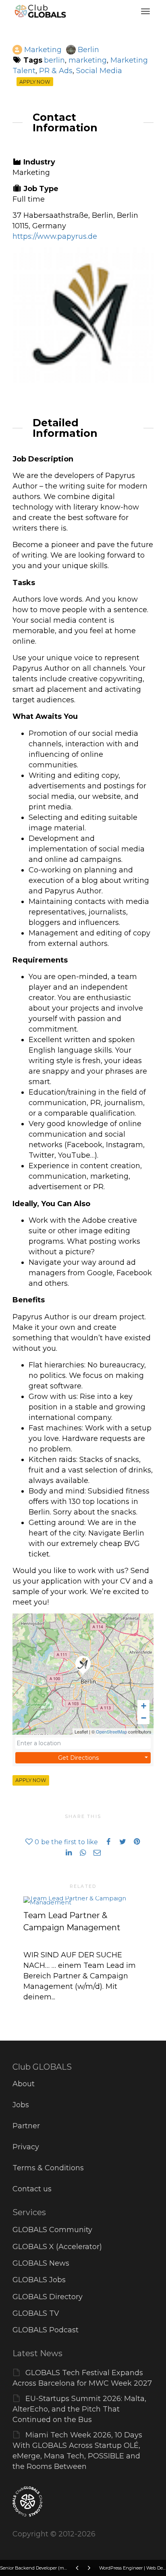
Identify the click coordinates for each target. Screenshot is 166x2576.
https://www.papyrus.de (55, 236)
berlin (54, 60)
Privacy (26, 2147)
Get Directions (78, 1758)
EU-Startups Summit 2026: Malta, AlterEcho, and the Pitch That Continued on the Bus (79, 2409)
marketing (88, 60)
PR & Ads (56, 71)
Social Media (99, 71)
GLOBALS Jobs (39, 2280)
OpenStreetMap (111, 1731)
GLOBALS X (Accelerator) (57, 2247)
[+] (83, 1900)
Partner (26, 2126)
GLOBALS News (41, 2263)
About (24, 2084)
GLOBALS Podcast (46, 2330)
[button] (143, 1706)
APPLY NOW (35, 81)
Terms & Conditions (48, 2168)
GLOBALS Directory (48, 2297)
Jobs (21, 2105)
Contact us (32, 2189)
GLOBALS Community (52, 2230)
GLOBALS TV (36, 2313)
